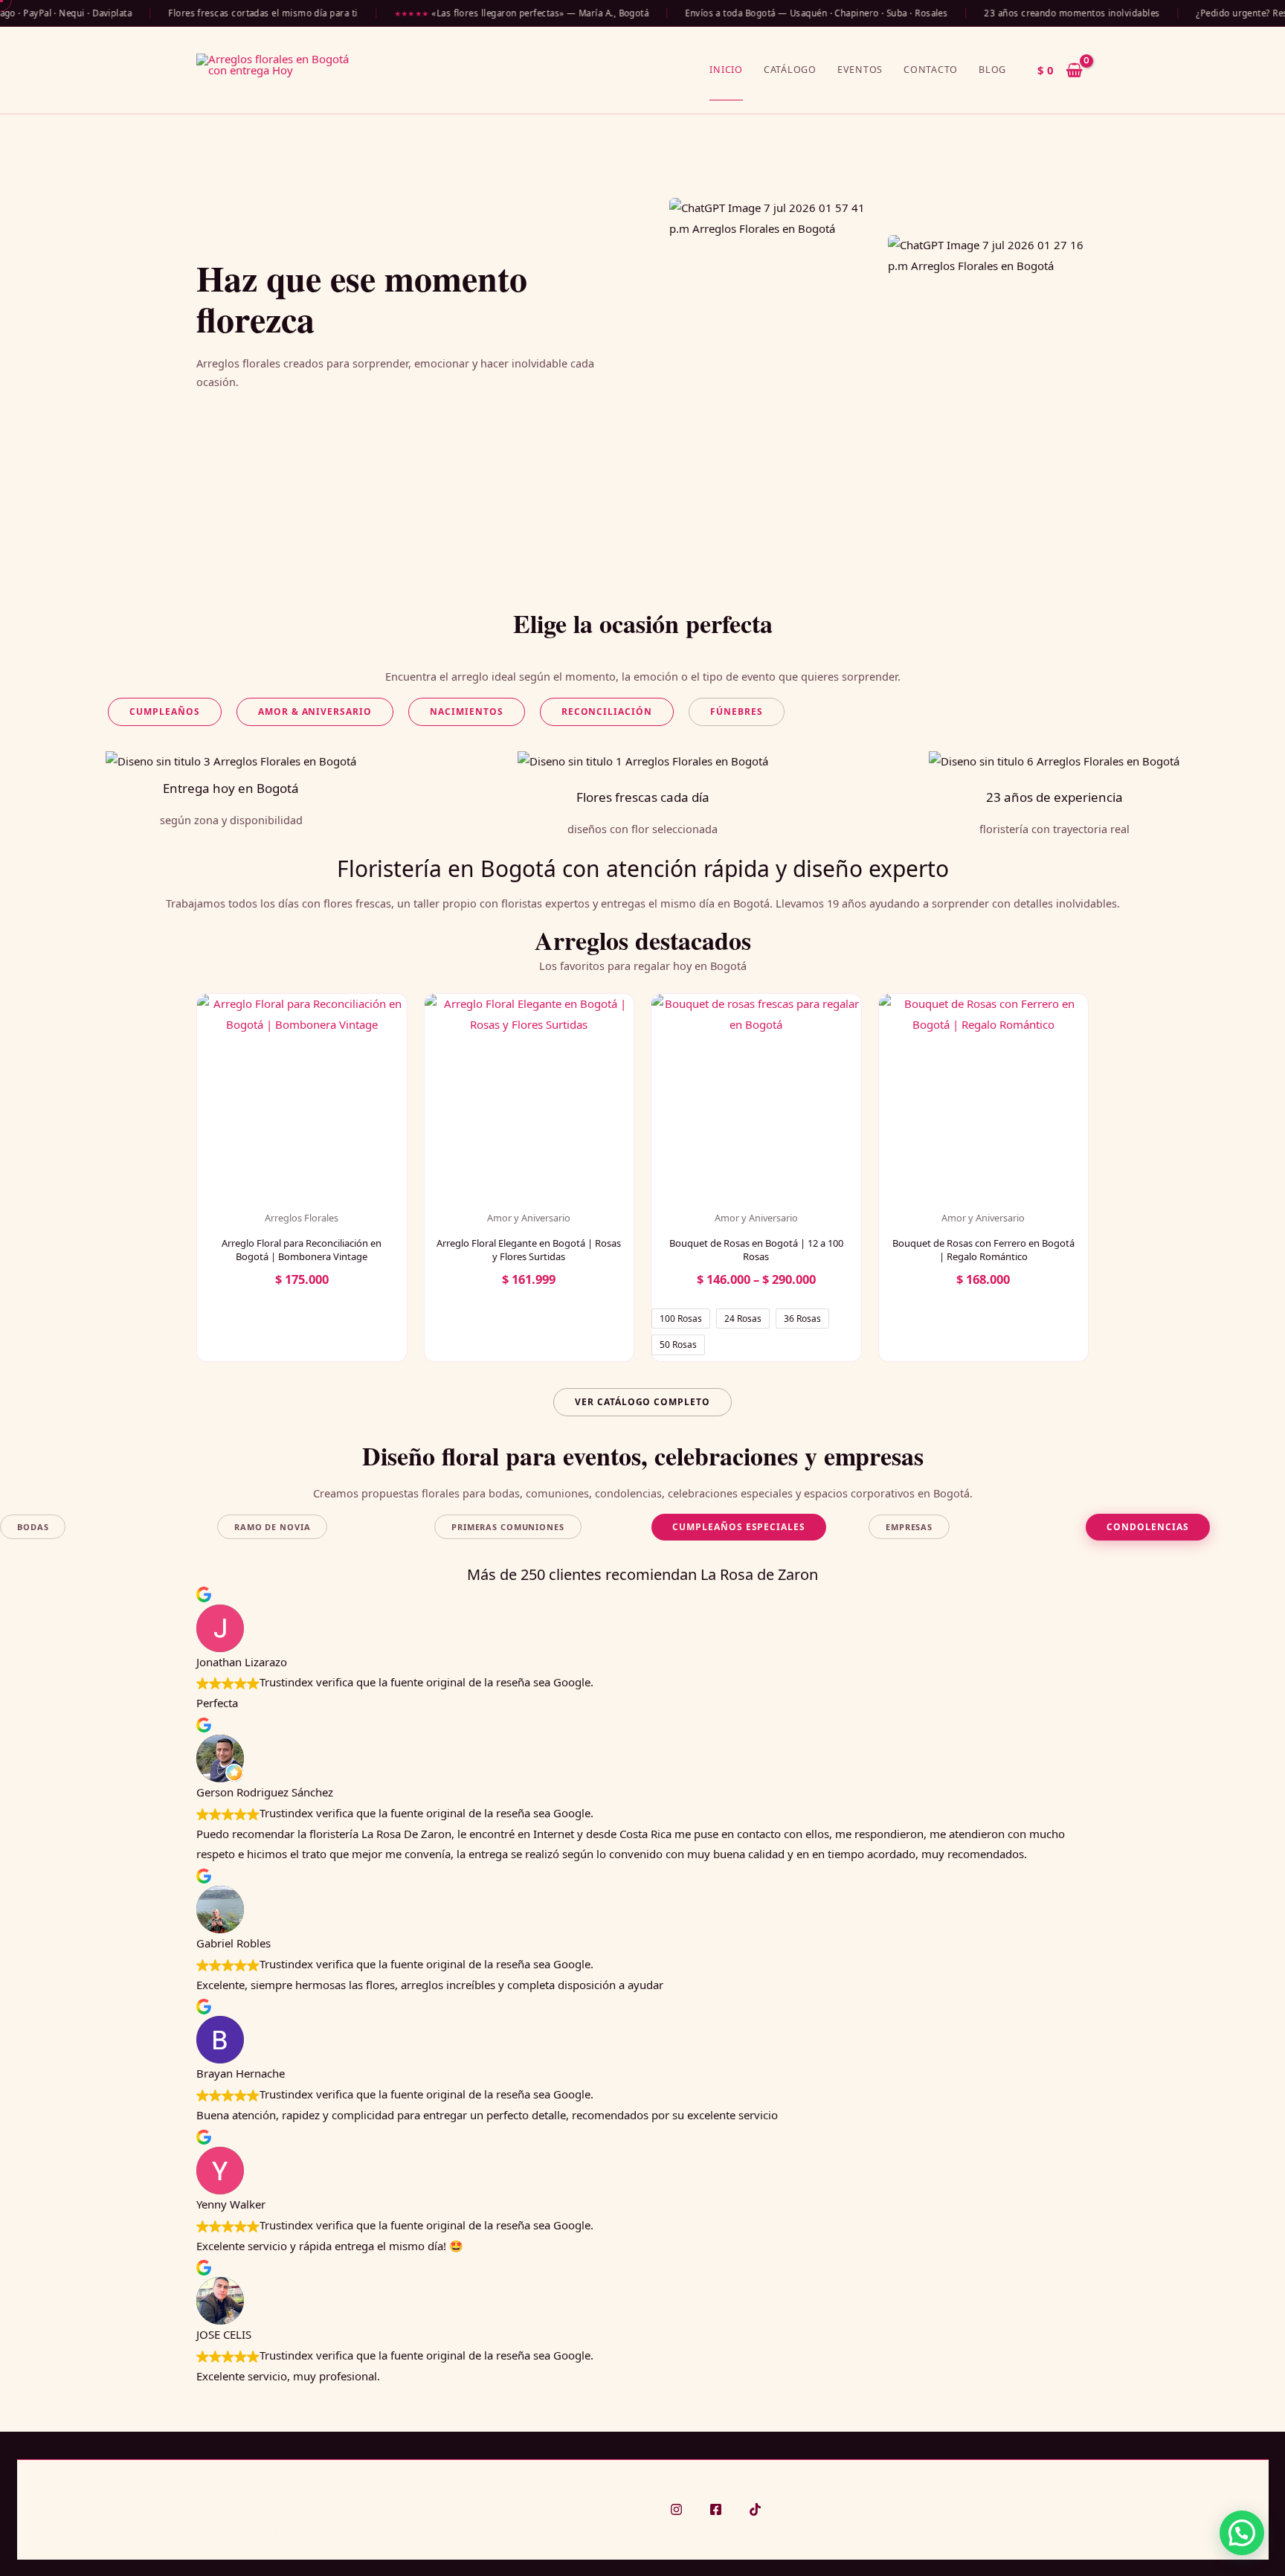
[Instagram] (676, 2509)
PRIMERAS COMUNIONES (508, 1527)
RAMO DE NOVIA (272, 1527)
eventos (860, 70)
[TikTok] (755, 2509)
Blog (992, 70)
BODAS (33, 1527)
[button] (165, 712)
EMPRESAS (909, 1527)
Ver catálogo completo (642, 1402)
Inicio (726, 70)
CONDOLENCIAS (1148, 1527)
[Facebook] (716, 2509)
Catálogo (790, 70)
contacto (931, 70)
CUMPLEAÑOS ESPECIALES (739, 1527)
